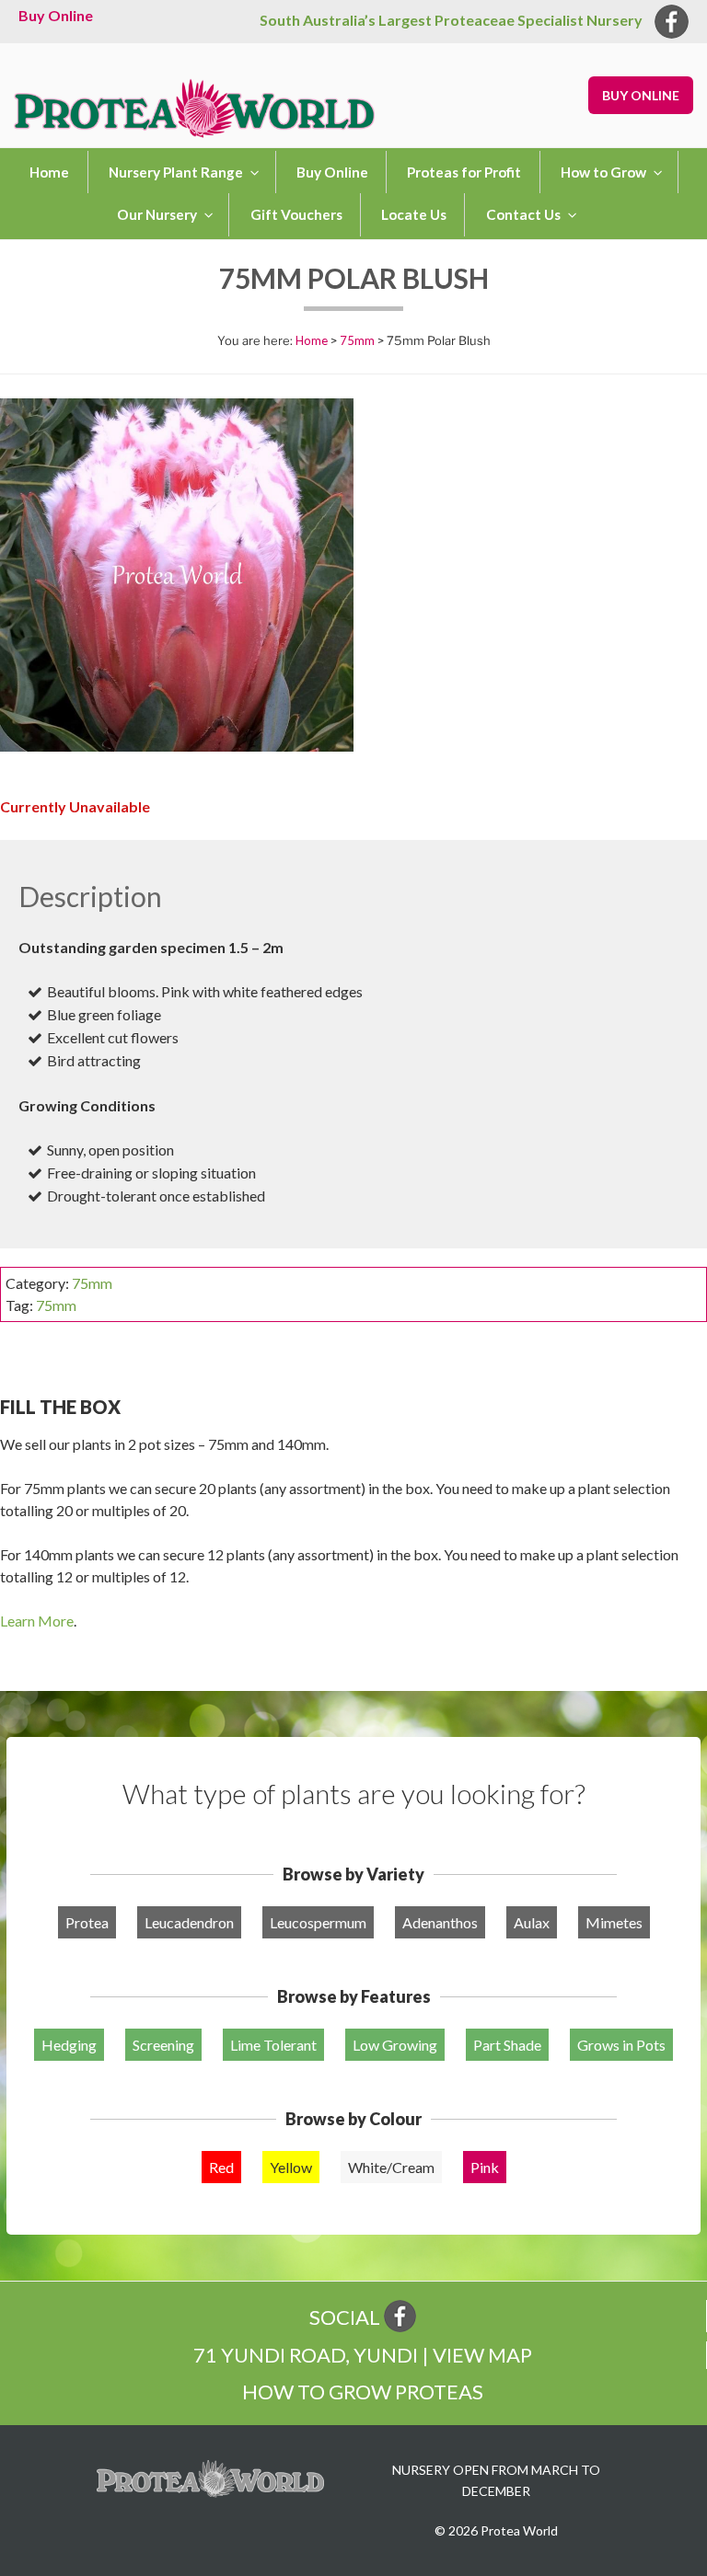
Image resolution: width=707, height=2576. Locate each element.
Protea (87, 1922)
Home (49, 172)
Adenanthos (440, 1922)
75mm (357, 340)
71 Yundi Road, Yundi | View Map (363, 2355)
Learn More (37, 1621)
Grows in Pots (621, 2045)
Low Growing (395, 2045)
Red (221, 2167)
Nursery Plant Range (176, 172)
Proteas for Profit (464, 172)
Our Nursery (157, 214)
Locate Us (414, 214)
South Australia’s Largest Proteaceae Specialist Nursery (451, 20)
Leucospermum (318, 1922)
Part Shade (507, 2045)
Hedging (69, 2045)
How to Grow (603, 172)
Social (347, 2317)
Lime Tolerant (273, 2045)
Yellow (291, 2167)
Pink (485, 2167)
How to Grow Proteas (363, 2392)
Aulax (532, 1922)
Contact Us (523, 214)
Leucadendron (189, 1922)
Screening (163, 2045)
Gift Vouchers (296, 214)
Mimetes (614, 1922)
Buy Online (56, 15)
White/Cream (391, 2167)
